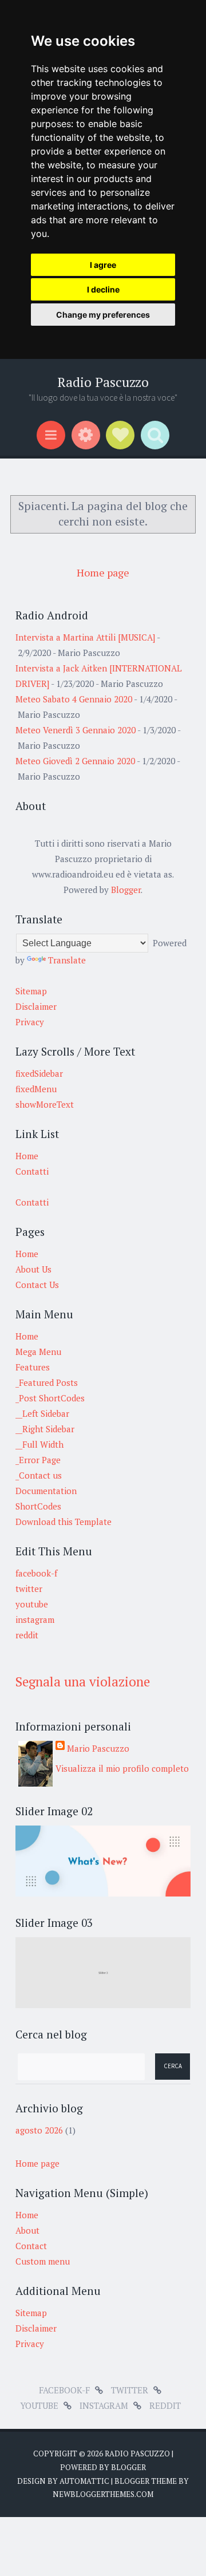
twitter (29, 1589)
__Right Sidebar (45, 1429)
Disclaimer (36, 1006)
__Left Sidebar (42, 1413)
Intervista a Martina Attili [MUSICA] (85, 637)
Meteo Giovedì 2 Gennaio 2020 (75, 761)
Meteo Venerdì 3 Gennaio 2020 (76, 730)
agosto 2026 (39, 2130)
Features (33, 1367)
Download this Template (64, 1522)
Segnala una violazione (83, 1682)
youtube (32, 1604)
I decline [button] (103, 289)
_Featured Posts (47, 1382)
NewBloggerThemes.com (103, 2494)
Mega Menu (38, 1352)
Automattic (84, 2481)
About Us (33, 1269)
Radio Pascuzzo (103, 382)
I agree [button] (103, 265)
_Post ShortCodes (50, 1398)
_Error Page (38, 1460)
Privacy (30, 1022)
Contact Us (37, 1285)
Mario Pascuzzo (98, 1748)
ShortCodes (38, 1506)
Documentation (46, 1491)
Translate (67, 960)
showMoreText (45, 1104)
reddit (27, 1635)
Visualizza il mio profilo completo (122, 1768)
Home (27, 1156)
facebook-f (36, 1573)
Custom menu (43, 2261)
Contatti (32, 1171)
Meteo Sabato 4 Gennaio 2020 (74, 699)
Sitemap (31, 991)
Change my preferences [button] (103, 315)
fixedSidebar (39, 1073)
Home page (103, 572)
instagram (35, 1619)
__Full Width (39, 1444)
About (27, 2230)
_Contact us (39, 1475)
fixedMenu (36, 1089)
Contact (31, 2246)
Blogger (126, 890)
